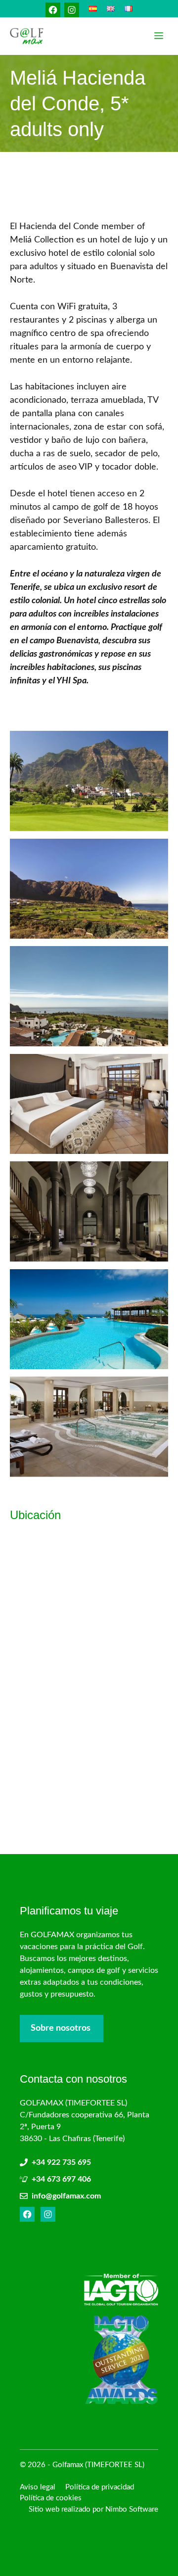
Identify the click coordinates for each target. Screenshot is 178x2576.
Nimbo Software (132, 2509)
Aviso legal (38, 2487)
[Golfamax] (27, 36)
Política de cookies (51, 2498)
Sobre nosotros (61, 2028)
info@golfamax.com (66, 2196)
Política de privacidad (100, 2487)
